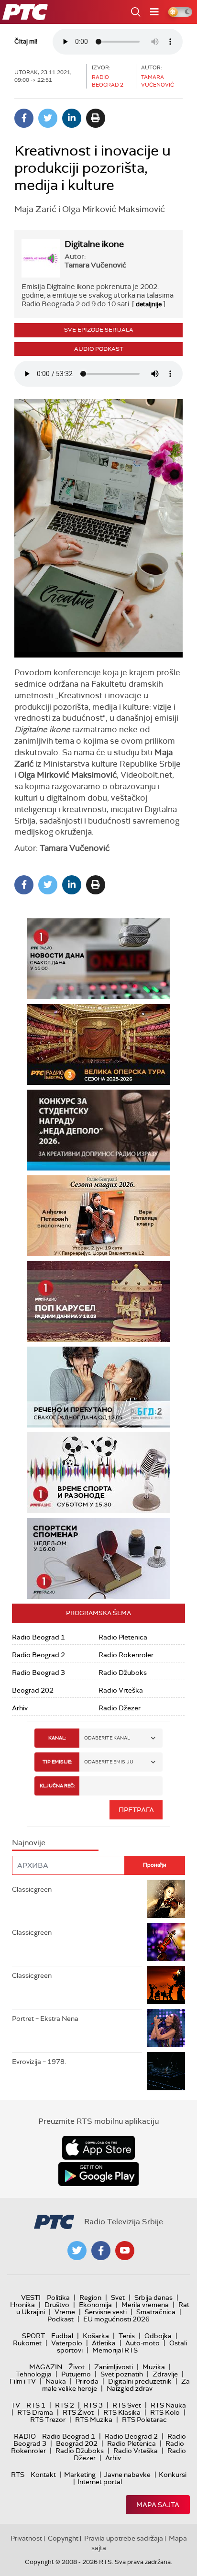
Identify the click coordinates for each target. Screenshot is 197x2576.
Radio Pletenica (123, 1637)
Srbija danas (153, 2297)
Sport (33, 2336)
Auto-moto (142, 2343)
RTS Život (78, 2412)
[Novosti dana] (98, 959)
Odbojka (158, 2336)
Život (77, 2367)
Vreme (65, 2312)
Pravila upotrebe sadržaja (124, 2538)
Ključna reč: (57, 1786)
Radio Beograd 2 (38, 1655)
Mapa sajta (158, 2505)
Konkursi (173, 2475)
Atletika (104, 2343)
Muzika (154, 2367)
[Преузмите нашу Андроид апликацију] (98, 2174)
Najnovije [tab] (29, 1843)
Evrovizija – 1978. (39, 2062)
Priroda (87, 2381)
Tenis (127, 2336)
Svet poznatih (122, 2374)
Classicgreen (32, 1889)
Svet (118, 2297)
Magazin (46, 2367)
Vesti (31, 2297)
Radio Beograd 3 (38, 1673)
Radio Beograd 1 (38, 1637)
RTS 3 (93, 2405)
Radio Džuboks (123, 1673)
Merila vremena (145, 2305)
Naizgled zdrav (130, 2388)
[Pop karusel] (98, 1301)
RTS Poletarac (144, 2420)
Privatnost (26, 2538)
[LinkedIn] (72, 118)
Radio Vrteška (121, 1690)
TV (16, 2405)
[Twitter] (48, 118)
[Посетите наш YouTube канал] (125, 2251)
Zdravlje (165, 2374)
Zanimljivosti (114, 2367)
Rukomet (27, 2343)
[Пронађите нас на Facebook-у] (101, 2251)
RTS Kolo (165, 2412)
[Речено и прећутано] (98, 1387)
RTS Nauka (168, 2405)
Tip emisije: (57, 1762)
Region (90, 2297)
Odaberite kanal (107, 1738)
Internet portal (100, 2482)
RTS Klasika (122, 2412)
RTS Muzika (94, 2420)
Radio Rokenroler (126, 1655)
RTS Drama (35, 2412)
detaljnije (149, 304)
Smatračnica (156, 2312)
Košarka (96, 2336)
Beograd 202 (33, 1690)
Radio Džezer (120, 1708)
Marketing (80, 2475)
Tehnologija (34, 2374)
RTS (18, 2475)
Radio (25, 2436)
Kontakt (43, 2475)
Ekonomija (95, 2305)
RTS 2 (65, 2405)
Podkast (60, 2319)
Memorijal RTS (115, 2350)
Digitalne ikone (94, 244)
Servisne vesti (106, 2312)
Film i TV (23, 2381)
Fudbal (62, 2336)
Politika (58, 2297)
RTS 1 (36, 2405)
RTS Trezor (48, 2420)
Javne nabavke (127, 2475)
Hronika (22, 2305)
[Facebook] (24, 118)
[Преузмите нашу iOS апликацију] (98, 2148)
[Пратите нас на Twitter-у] (77, 2251)
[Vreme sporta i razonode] (98, 1473)
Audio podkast (99, 349)
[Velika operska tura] (98, 1044)
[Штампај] (96, 118)
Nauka (56, 2381)
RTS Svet (127, 2405)
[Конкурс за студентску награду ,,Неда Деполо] (98, 1130)
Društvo (57, 2305)
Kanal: (57, 1738)
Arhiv (20, 1708)
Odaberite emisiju (109, 1762)
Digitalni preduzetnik (140, 2381)
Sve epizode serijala (99, 330)
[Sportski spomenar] (98, 1558)
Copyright (63, 2538)
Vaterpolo (67, 2343)
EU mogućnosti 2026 (116, 2319)
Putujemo (76, 2374)
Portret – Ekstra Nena (45, 2018)
